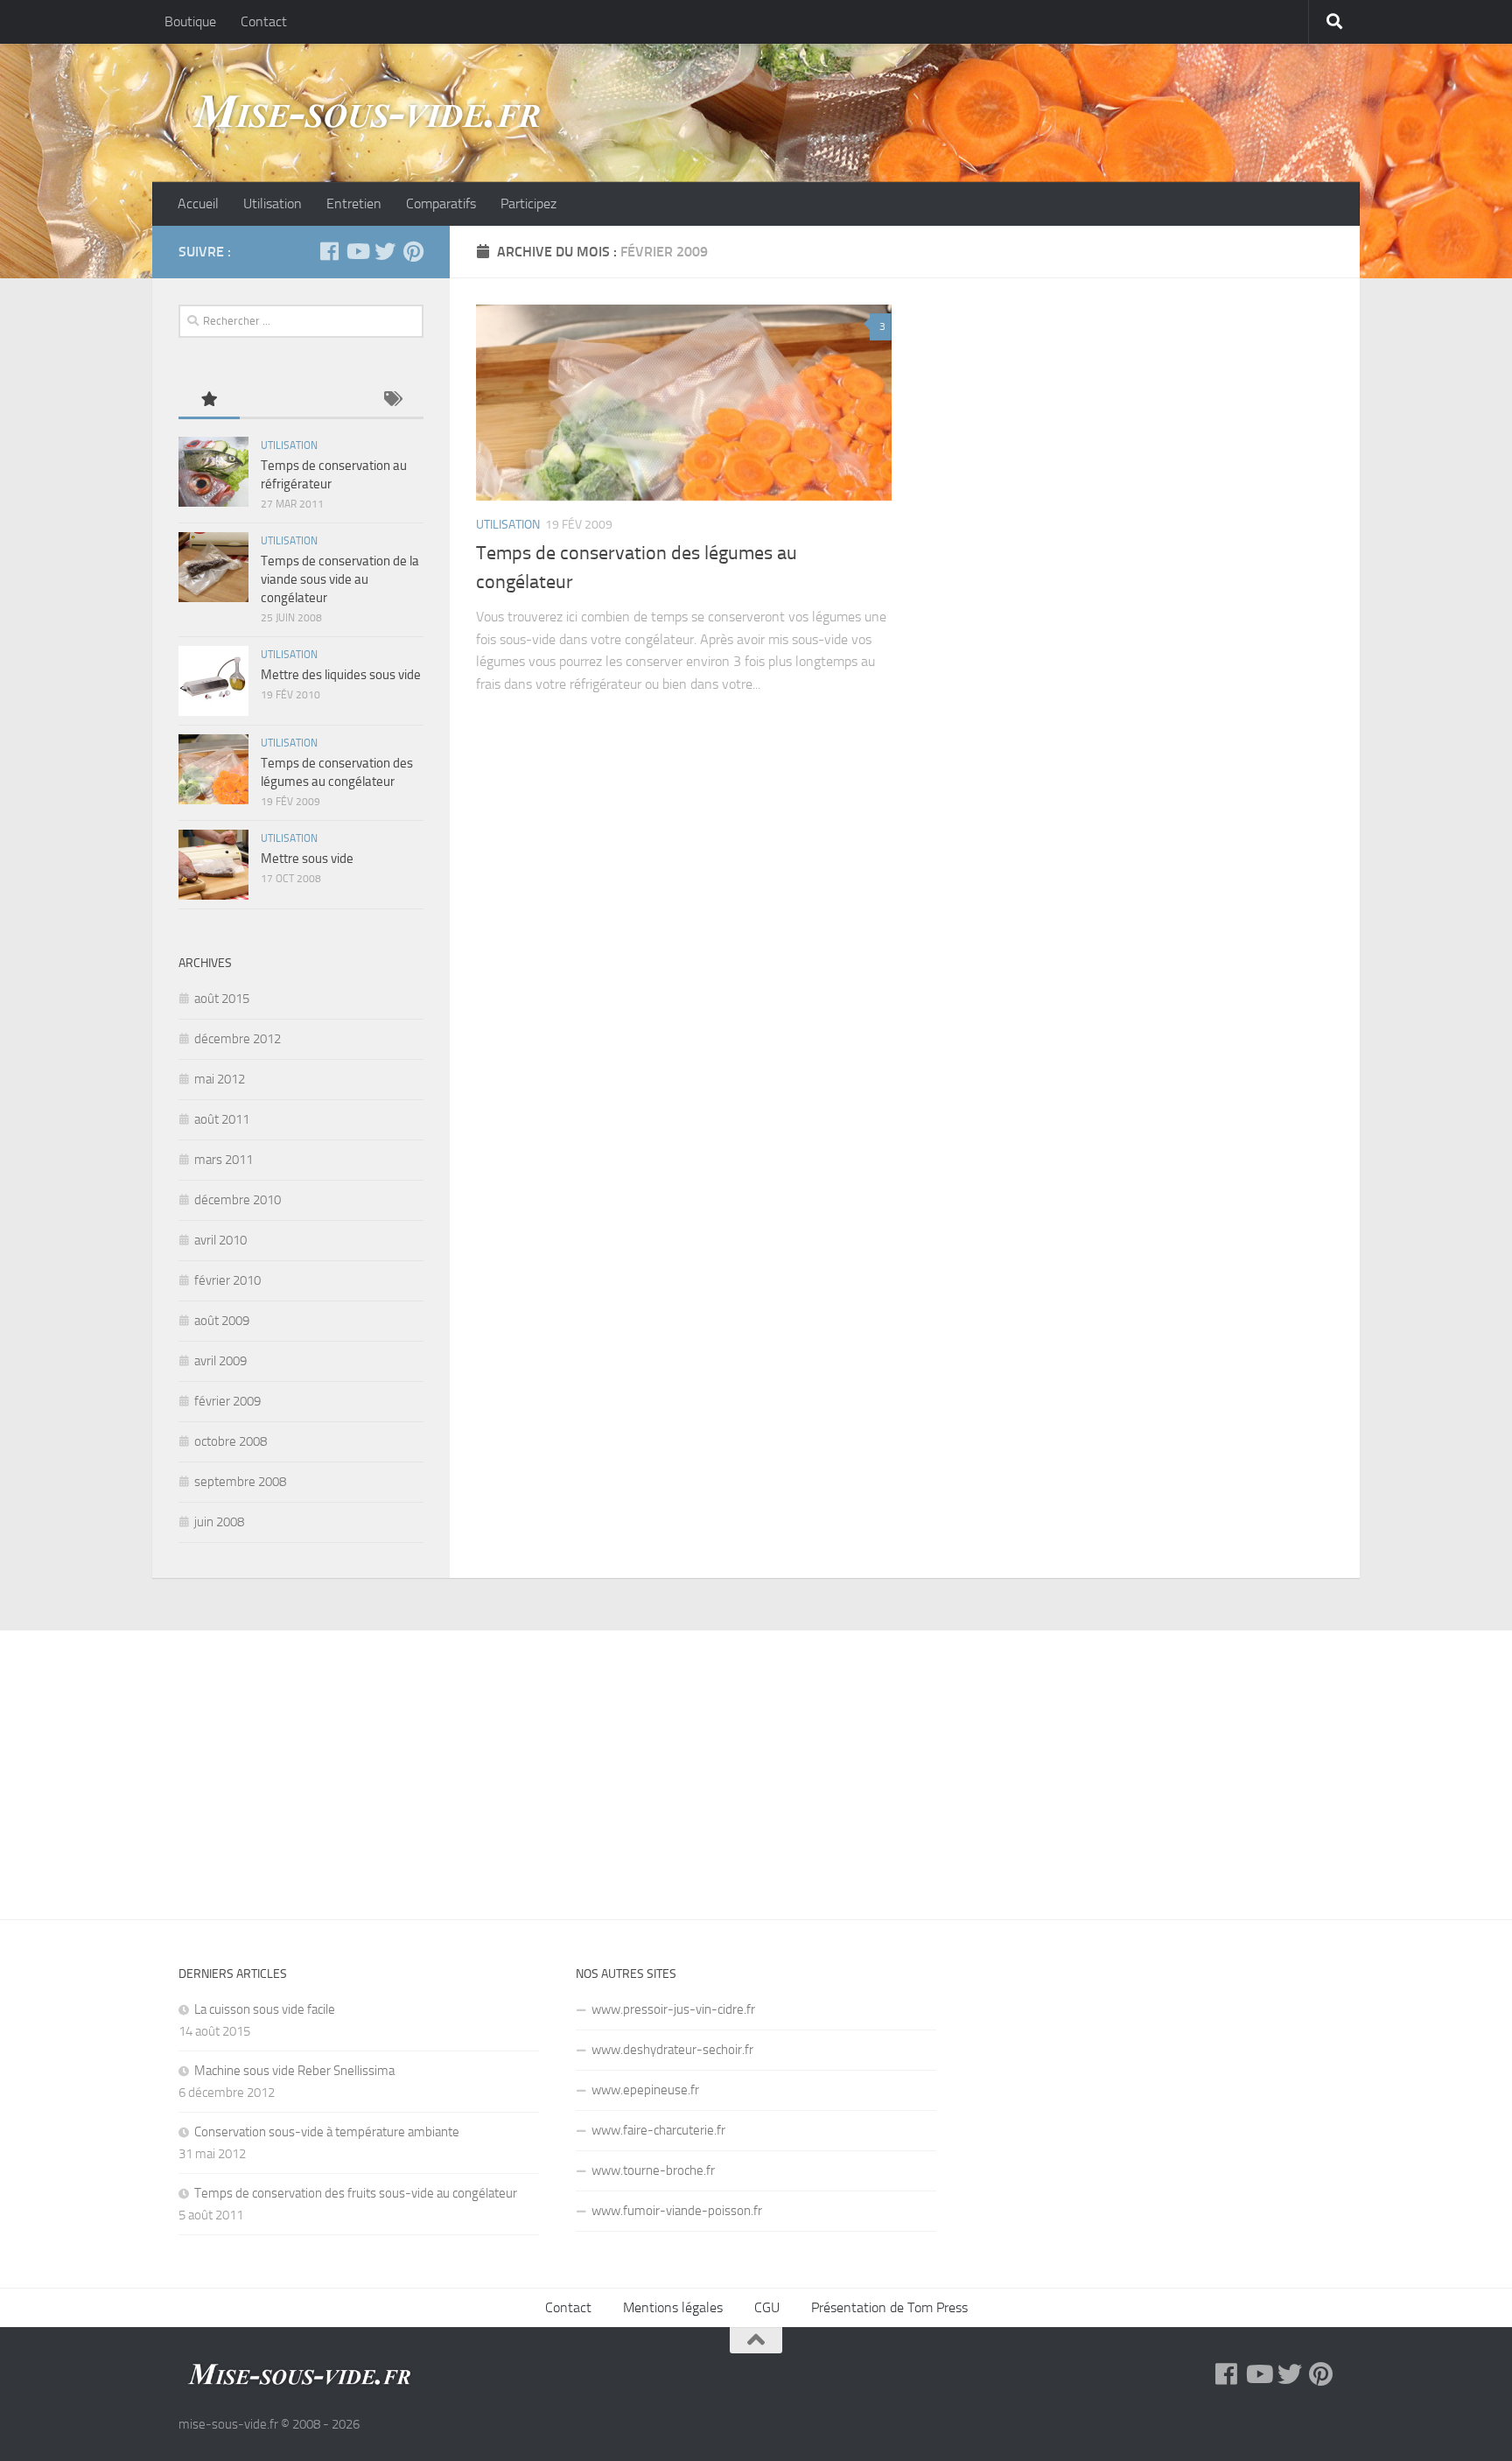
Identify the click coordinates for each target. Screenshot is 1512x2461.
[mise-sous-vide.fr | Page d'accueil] (367, 113)
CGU (767, 2307)
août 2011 (222, 1119)
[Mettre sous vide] (213, 865)
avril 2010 (220, 1240)
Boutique (190, 21)
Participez (528, 203)
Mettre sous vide (307, 859)
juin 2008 (219, 1522)
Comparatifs (441, 203)
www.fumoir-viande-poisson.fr (677, 2211)
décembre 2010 (238, 1200)
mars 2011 (224, 1160)
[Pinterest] (413, 251)
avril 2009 (220, 1361)
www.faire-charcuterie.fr (658, 2130)
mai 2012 (220, 1079)
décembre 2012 (238, 1039)
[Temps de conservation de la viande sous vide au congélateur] (213, 567)
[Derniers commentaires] (332, 400)
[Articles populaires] (209, 400)
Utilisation (273, 203)
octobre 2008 (231, 1441)
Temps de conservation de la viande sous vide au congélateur (340, 579)
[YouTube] (357, 251)
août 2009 (222, 1321)
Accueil (198, 203)
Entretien (354, 203)
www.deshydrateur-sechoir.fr (672, 2050)
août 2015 (222, 999)
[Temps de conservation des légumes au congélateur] (684, 403)
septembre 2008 (240, 1482)
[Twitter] (385, 251)
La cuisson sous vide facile (265, 2009)
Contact (264, 21)
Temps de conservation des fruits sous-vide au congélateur (356, 2193)
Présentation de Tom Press (889, 2307)
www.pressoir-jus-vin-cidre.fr (673, 2009)
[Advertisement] (756, 1762)
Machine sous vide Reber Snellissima (294, 2071)
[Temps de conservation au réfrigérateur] (213, 472)
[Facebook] (329, 251)
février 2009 (227, 1401)
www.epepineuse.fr (645, 2090)
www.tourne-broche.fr (653, 2170)
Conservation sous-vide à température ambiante (327, 2132)
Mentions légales (673, 2307)
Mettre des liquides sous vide (341, 675)
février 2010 (227, 1280)
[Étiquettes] (393, 400)
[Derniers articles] (270, 400)
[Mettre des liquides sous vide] (213, 681)
